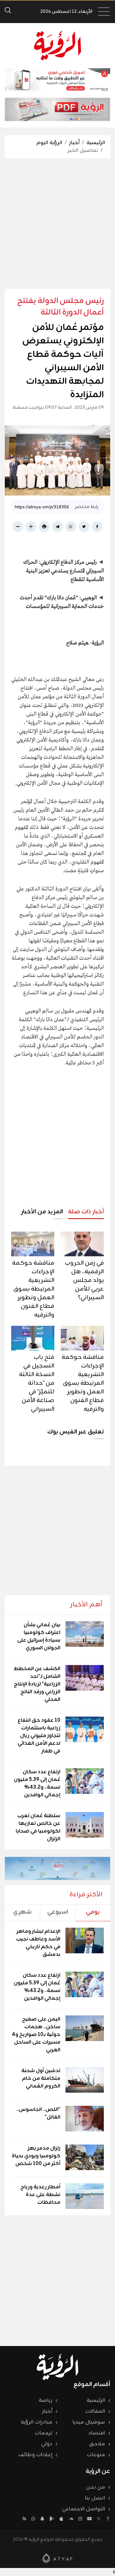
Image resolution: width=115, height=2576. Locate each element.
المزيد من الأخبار (42, 1212)
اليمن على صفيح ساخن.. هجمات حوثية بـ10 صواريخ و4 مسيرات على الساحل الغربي (36, 2035)
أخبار (74, 143)
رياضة (46, 2400)
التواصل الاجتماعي (84, 2509)
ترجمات (44, 2433)
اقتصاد (97, 2433)
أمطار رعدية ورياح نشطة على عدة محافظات (40, 2195)
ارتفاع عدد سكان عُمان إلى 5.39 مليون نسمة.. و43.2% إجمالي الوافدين (37, 1784)
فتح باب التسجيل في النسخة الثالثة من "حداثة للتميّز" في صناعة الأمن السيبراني (37, 1383)
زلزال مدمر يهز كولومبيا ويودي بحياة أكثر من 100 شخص (36, 2156)
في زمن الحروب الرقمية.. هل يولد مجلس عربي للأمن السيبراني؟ (84, 1280)
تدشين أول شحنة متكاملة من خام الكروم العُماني (41, 2079)
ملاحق (97, 2444)
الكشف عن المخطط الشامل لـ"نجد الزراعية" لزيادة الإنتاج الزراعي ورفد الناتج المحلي (37, 1684)
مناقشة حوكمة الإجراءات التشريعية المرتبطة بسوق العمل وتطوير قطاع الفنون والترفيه (33, 1289)
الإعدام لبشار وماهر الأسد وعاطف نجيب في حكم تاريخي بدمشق (38, 1943)
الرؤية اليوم (49, 143)
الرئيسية (96, 143)
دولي (47, 2444)
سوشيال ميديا (89, 2422)
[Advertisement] (57, 224)
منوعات (96, 2455)
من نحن (96, 2487)
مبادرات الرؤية (37, 2422)
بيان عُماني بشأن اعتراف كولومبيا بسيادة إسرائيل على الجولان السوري (39, 1637)
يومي (93, 1912)
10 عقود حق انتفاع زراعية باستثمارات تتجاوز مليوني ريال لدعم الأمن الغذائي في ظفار (39, 1736)
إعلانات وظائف (35, 2455)
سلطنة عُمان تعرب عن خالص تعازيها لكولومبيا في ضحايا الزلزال (38, 1827)
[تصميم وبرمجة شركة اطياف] (57, 2558)
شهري (22, 1912)
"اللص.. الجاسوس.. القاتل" (38, 2113)
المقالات (95, 2411)
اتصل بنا (95, 2498)
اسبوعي (58, 1912)
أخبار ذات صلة (86, 1212)
